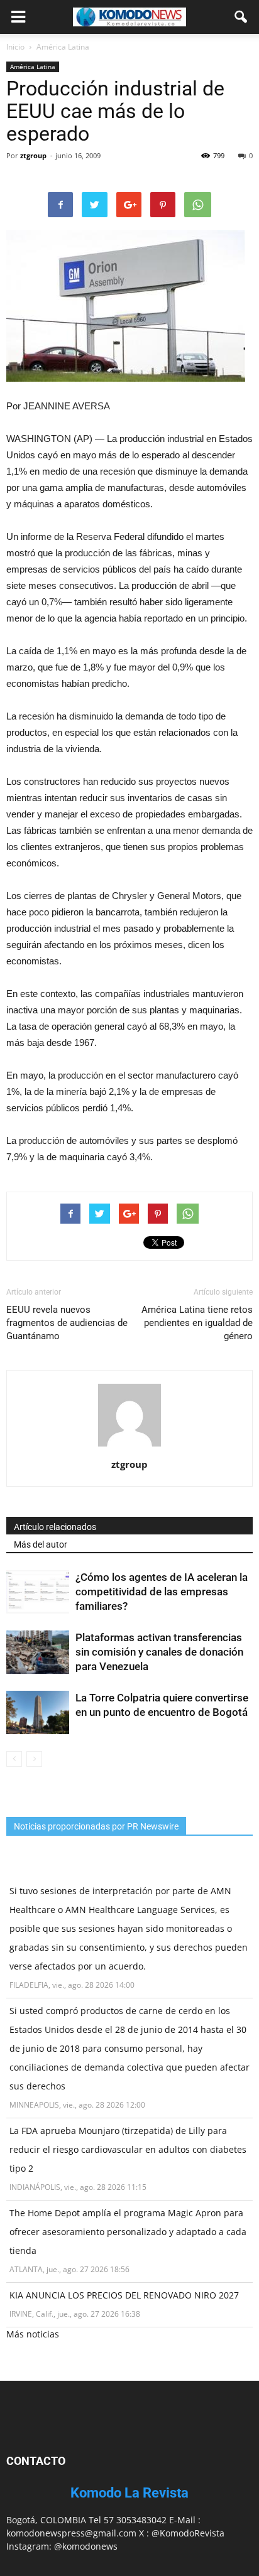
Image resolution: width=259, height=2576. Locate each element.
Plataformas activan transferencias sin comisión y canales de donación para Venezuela (159, 1652)
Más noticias (33, 2334)
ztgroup (33, 155)
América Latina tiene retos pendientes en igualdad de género (197, 1323)
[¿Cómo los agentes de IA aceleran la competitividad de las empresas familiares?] (38, 1592)
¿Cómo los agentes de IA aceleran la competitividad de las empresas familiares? (162, 1592)
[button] (241, 17)
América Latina (33, 67)
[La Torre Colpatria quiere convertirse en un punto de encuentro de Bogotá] (38, 1712)
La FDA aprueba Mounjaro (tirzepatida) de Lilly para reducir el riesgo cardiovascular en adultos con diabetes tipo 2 (128, 2149)
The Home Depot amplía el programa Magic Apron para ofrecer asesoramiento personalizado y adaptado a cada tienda (128, 2232)
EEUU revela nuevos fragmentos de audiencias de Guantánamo (67, 1323)
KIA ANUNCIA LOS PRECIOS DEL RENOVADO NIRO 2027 (124, 2295)
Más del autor (41, 1544)
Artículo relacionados (55, 1527)
